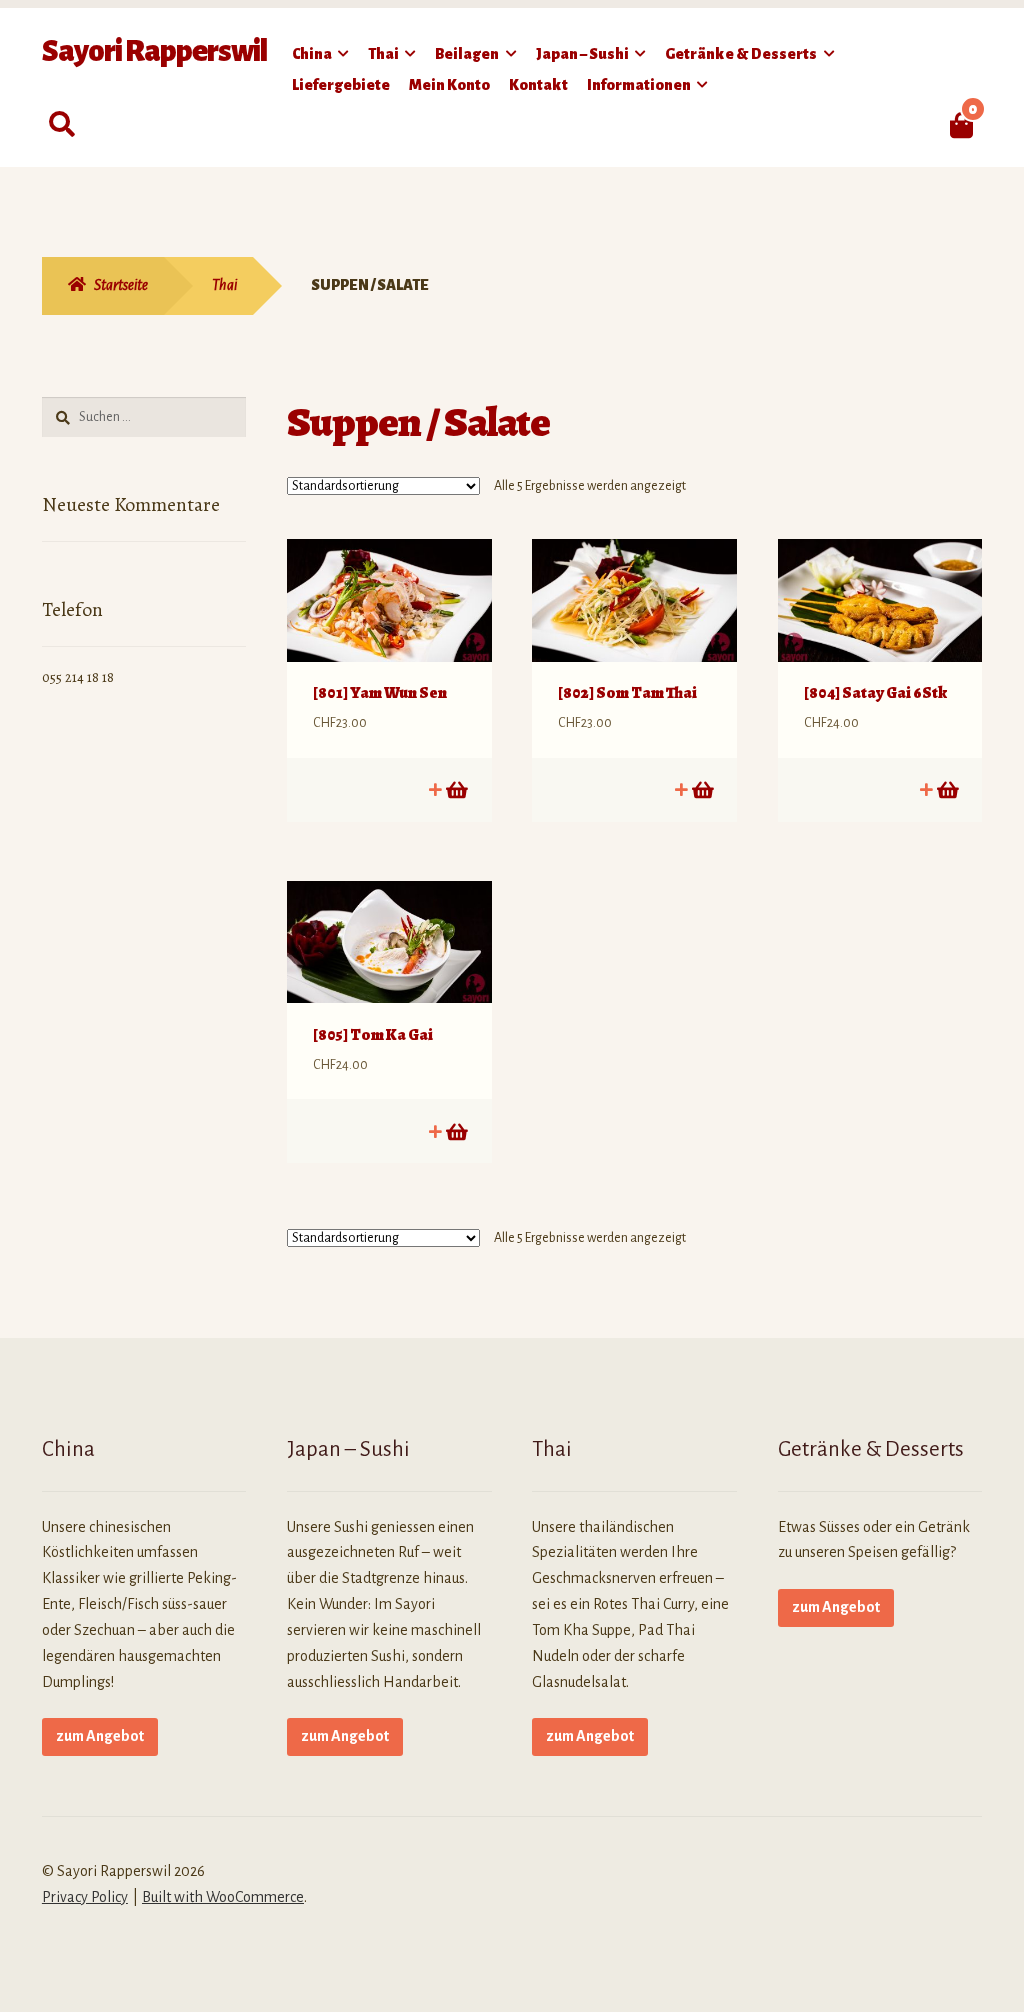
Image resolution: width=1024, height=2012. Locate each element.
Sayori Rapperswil (154, 51)
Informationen (639, 85)
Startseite (121, 285)
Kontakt (538, 85)
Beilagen (467, 54)
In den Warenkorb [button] (455, 789)
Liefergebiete (341, 85)
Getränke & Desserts (741, 54)
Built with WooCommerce (223, 1897)
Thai (383, 54)
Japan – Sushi (582, 54)
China (312, 54)
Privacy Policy (85, 1897)
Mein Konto (449, 85)
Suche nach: (61, 125)
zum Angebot (100, 1736)
